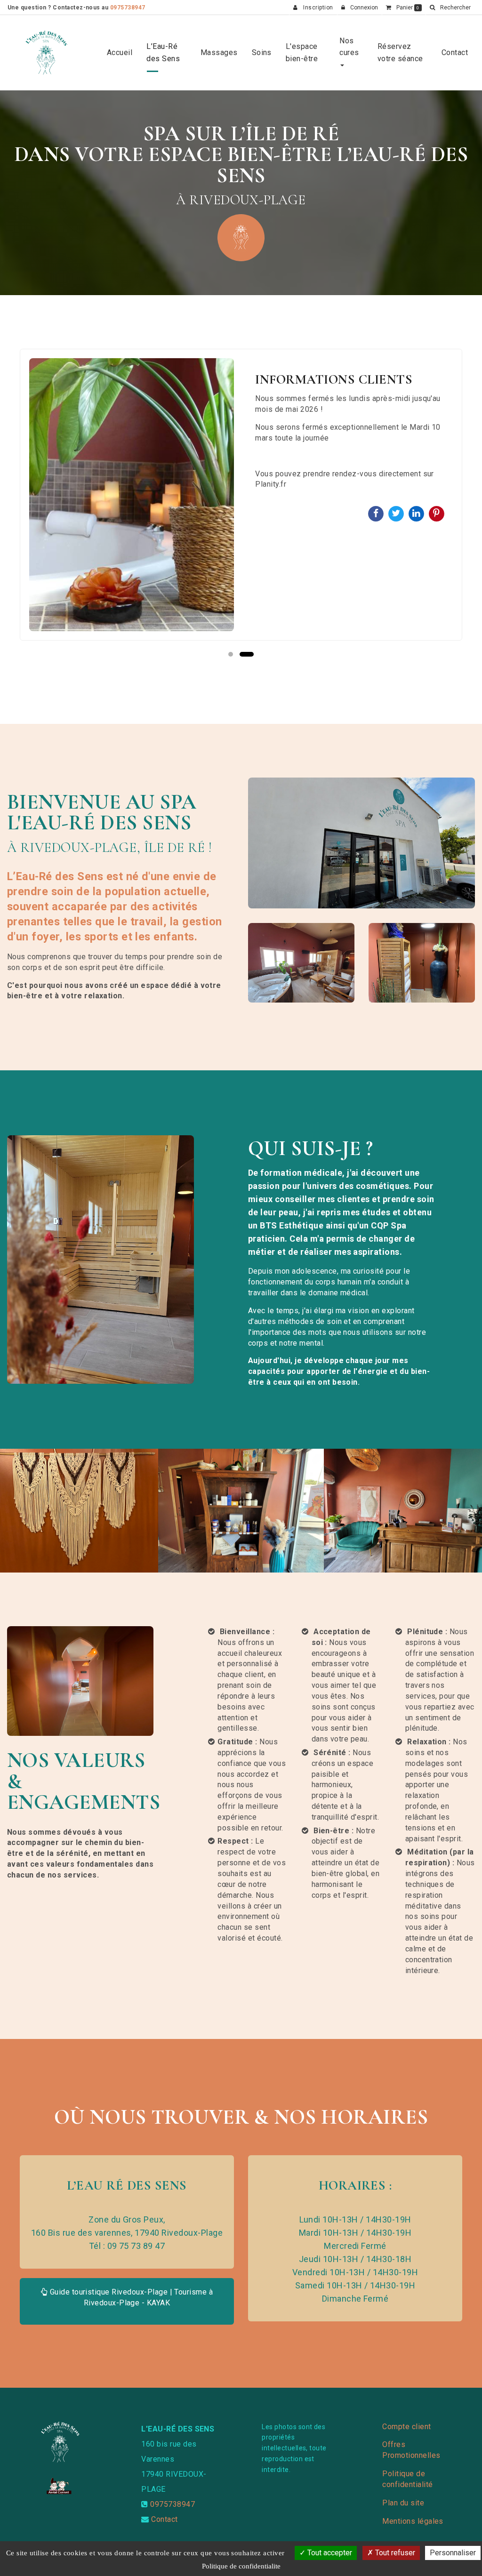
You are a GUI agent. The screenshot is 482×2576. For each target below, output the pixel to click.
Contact (455, 52)
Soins (262, 52)
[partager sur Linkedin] (417, 513)
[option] (241, 495)
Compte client (406, 2427)
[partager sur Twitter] (397, 513)
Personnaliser (453, 2553)
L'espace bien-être (302, 52)
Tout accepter (329, 2553)
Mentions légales (413, 2521)
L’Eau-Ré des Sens (163, 52)
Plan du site (403, 2503)
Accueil (120, 52)
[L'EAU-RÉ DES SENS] (46, 53)
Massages (219, 52)
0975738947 (128, 8)
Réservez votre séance (400, 52)
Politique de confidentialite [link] (241, 2566)
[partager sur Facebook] (377, 513)
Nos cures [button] (349, 47)
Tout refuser (394, 2553)
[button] (450, 8)
